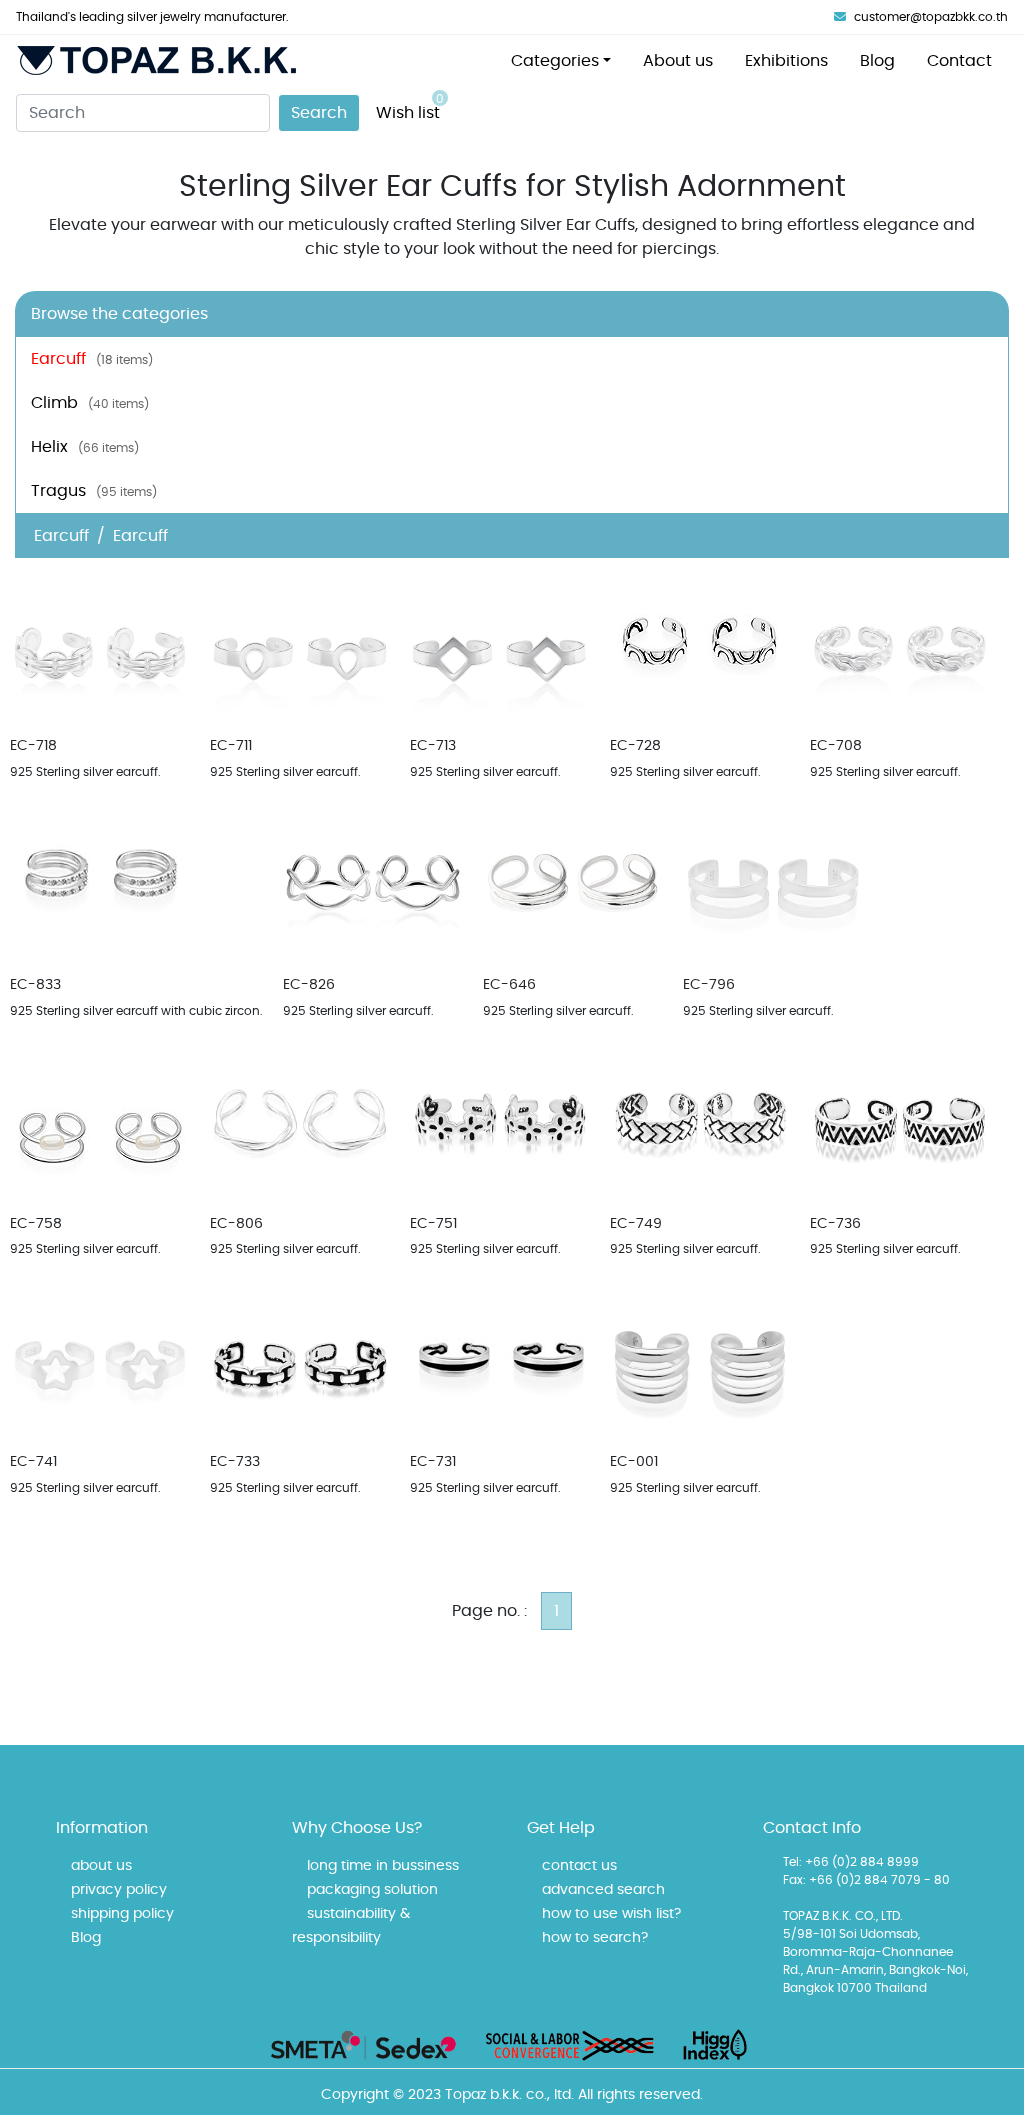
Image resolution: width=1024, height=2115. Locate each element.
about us (101, 1866)
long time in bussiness (383, 1866)
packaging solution (372, 1890)
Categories (555, 61)
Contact (959, 61)
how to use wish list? (611, 1914)
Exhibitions (786, 61)
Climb (90, 403)
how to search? (595, 1938)
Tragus (94, 491)
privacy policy (119, 1890)
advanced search (603, 1890)
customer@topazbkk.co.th (931, 17)
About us (678, 61)
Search (319, 113)
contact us (579, 1866)
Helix (85, 447)
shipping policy (122, 1914)
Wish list (410, 107)
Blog (877, 61)
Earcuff (92, 359)
